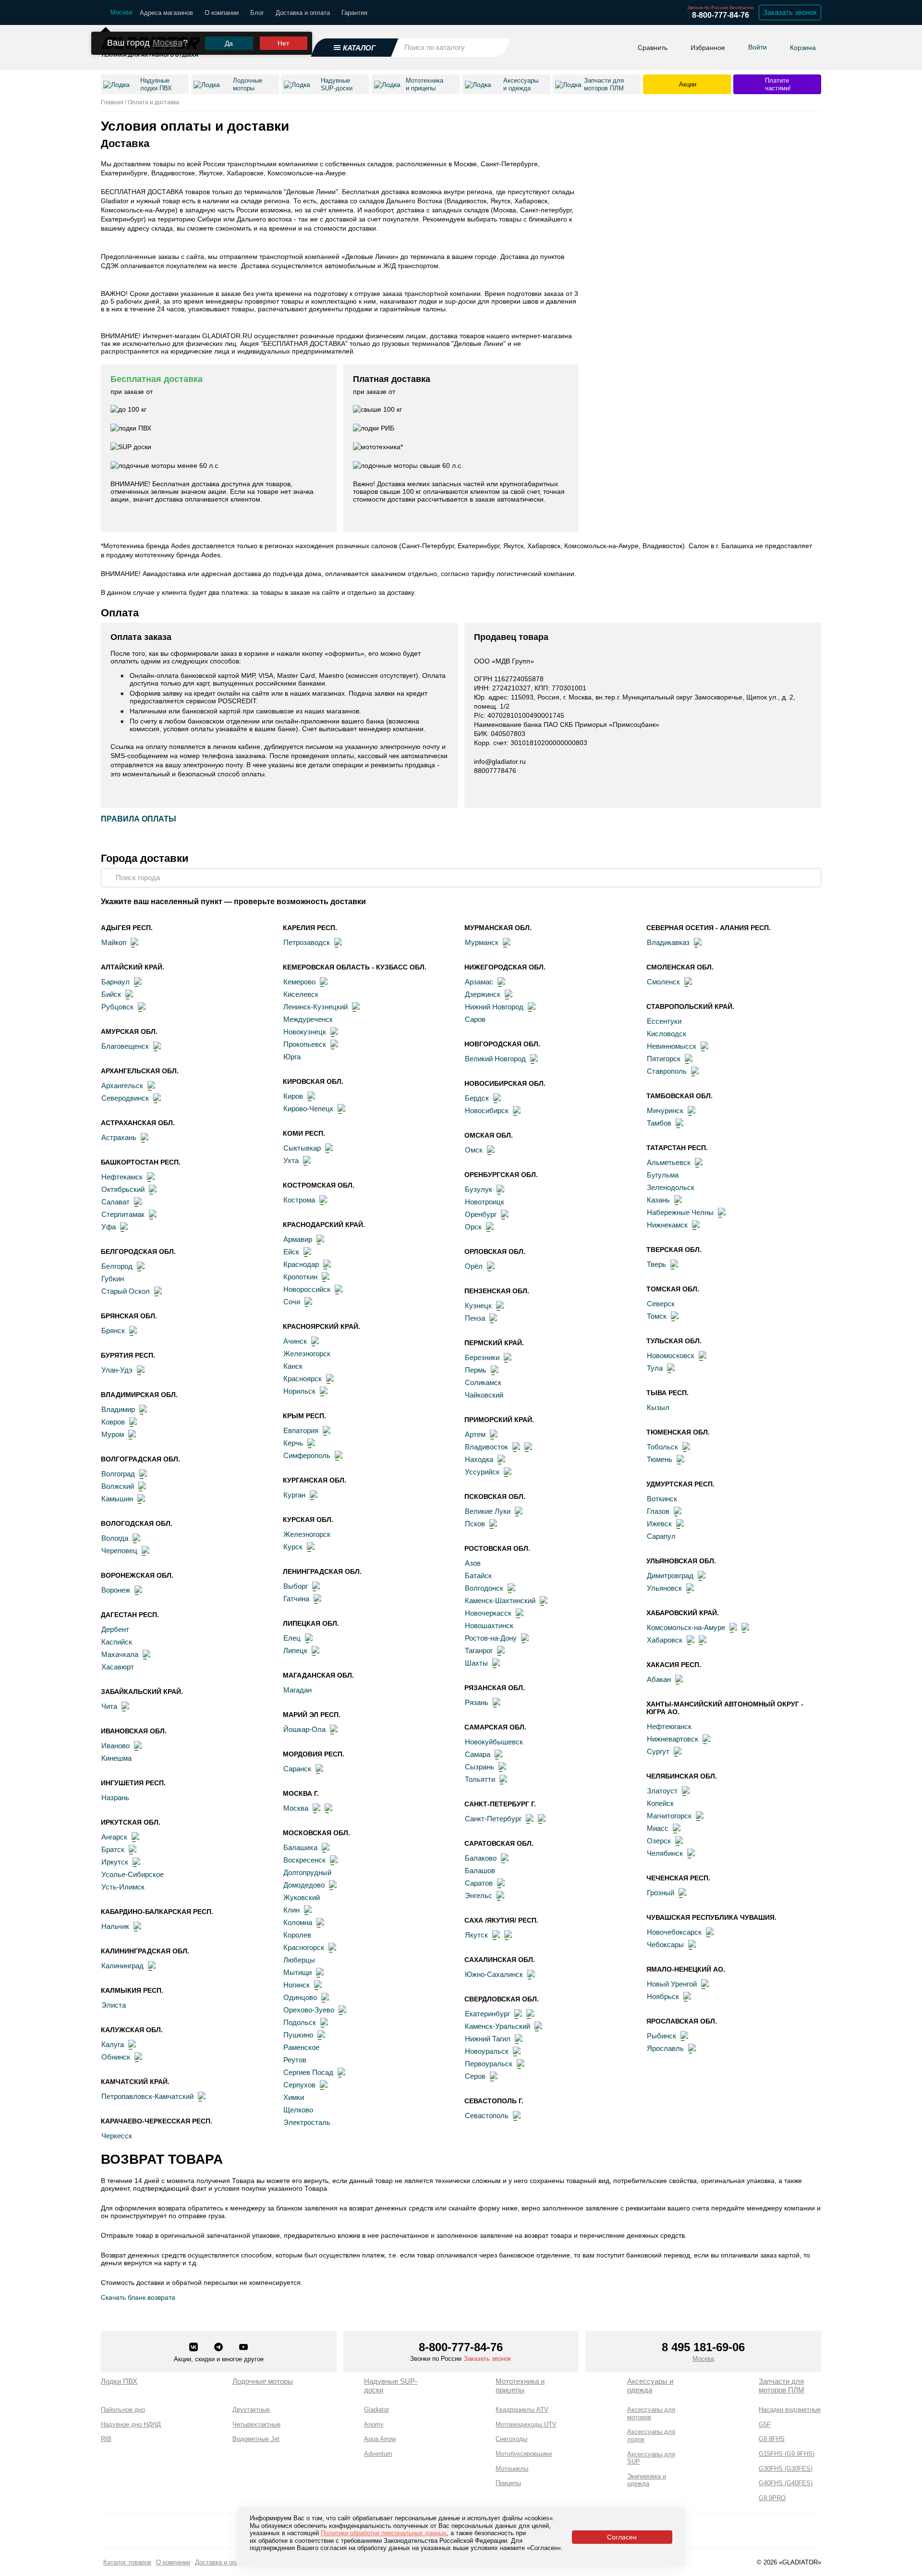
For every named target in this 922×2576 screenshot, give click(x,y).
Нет (283, 43)
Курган (294, 1495)
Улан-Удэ (117, 1370)
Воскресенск (304, 1860)
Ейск (291, 1252)
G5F (765, 2424)
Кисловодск (667, 1034)
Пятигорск (664, 1059)
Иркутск (115, 1862)
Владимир (118, 1409)
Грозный (661, 1893)
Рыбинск (661, 2036)
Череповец (119, 1551)
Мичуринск (665, 1110)
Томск (657, 1316)
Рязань (477, 1702)
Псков (475, 1524)
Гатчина (296, 1599)
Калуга (113, 2044)
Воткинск (662, 1499)
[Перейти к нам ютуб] (243, 2348)
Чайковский (484, 1395)
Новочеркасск (488, 1613)
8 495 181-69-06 (703, 2347)
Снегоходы (511, 2439)
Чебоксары (665, 1944)
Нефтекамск (122, 1177)
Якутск (476, 1935)
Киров (293, 1096)
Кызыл (658, 1407)
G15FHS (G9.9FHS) (787, 2454)
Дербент (115, 1629)
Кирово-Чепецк (308, 1109)
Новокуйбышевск (494, 1742)
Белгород (117, 1266)
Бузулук (479, 1189)
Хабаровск (665, 1640)
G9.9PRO (772, 2498)
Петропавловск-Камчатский (147, 2096)
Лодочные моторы (263, 2381)
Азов (473, 1563)
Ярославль (665, 2048)
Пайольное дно (123, 2410)
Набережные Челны (680, 1212)
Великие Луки (488, 1511)
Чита (109, 1706)
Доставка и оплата (303, 13)
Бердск (477, 1098)
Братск (113, 1849)
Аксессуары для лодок (651, 2435)
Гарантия (354, 13)
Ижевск (659, 1524)
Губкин (113, 1279)
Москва (168, 43)
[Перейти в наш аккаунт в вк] (194, 2348)
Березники (482, 1357)
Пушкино (298, 2035)
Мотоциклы (512, 2469)
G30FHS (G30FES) (786, 2469)
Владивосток (486, 1447)
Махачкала (120, 1654)
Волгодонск (484, 1588)
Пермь (476, 1370)
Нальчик (115, 1926)
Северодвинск (125, 1098)
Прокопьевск (305, 1044)
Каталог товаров (127, 2562)
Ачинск (295, 1341)
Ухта (291, 1160)
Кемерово (299, 982)
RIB (106, 2439)
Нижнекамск (667, 1225)
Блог (257, 13)
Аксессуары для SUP (651, 2458)
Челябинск (665, 1853)
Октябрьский (123, 1189)
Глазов (658, 1511)
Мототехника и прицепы (520, 2386)
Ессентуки (664, 1021)
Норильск (299, 1391)
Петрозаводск (307, 942)
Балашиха (300, 1847)
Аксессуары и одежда (650, 2386)
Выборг (296, 1586)
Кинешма (116, 1758)
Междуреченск (308, 1019)
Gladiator (376, 2410)
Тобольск (662, 1447)
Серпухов (299, 2085)
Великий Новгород (495, 1059)
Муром (113, 1434)
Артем (475, 1434)
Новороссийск (307, 1289)
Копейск (660, 1803)
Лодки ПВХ (119, 2381)
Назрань (115, 1797)
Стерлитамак (123, 1214)
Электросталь (307, 2122)
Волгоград (118, 1474)
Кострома (299, 1200)
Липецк (295, 1650)
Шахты (476, 1663)
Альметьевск (669, 1162)
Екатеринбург (487, 2014)
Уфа (109, 1227)
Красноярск (303, 1379)
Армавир (298, 1239)
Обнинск (116, 2057)
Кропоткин (300, 1277)
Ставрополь (667, 1071)
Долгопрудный (307, 1872)
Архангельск (122, 1086)
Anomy (374, 2424)
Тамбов (659, 1123)
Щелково (298, 2110)
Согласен (622, 2537)
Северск (661, 1304)
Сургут (658, 1751)
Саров (475, 1019)
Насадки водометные (790, 2410)
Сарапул (661, 1536)
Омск (474, 1150)
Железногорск (307, 1354)
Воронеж (116, 1590)
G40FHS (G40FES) (786, 2483)
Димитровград (670, 1576)
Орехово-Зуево (309, 2010)
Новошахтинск (489, 1625)
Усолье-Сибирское (133, 1874)
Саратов (479, 1883)
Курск (293, 1547)
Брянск (113, 1331)
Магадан (297, 1690)
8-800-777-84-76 (721, 15)
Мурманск (482, 942)
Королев (297, 1935)
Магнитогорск (669, 1816)
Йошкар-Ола (304, 1729)
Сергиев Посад (308, 2072)
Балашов (480, 1871)
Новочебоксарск (674, 1932)
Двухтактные (251, 2410)
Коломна (298, 1922)
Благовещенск (125, 1046)
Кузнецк (478, 1306)
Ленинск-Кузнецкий (315, 1007)
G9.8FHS (772, 2439)
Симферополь (307, 1455)
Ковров (113, 1422)
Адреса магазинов (166, 13)
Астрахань (119, 1137)
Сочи (292, 1302)
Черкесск (117, 2136)
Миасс (658, 1828)
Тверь (656, 1264)
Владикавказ (668, 942)
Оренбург (481, 1214)
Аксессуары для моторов (651, 2413)
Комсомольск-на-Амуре (686, 1627)
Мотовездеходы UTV (526, 2424)
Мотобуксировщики (524, 2454)
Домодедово (304, 1885)
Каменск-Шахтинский (500, 1601)
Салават (115, 1202)
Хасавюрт (118, 1667)
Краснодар (301, 1264)
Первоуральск (489, 2064)
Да (229, 43)
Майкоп (114, 942)
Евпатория (301, 1430)
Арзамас (479, 982)
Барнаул (115, 982)
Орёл (474, 1266)
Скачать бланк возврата (138, 2297)
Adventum (378, 2454)
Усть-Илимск (123, 1887)
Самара (478, 1754)
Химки (294, 2097)
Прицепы (508, 2483)
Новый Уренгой (672, 1984)
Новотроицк (485, 1202)
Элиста (114, 2005)
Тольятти (480, 1779)
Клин (291, 1910)
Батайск (478, 1576)
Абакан (659, 1679)
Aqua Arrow (380, 2439)
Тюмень (660, 1459)
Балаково (481, 1858)
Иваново (115, 1746)
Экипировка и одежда (647, 2480)
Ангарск (114, 1837)
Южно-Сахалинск (494, 1974)
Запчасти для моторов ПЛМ (782, 2386)
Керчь (293, 1443)
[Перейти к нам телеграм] (219, 2348)
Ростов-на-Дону (491, 1638)
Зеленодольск (671, 1187)
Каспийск (117, 1642)
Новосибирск (487, 1110)
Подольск (300, 2022)
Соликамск (483, 1382)
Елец (292, 1638)
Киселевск (301, 994)
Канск (293, 1366)
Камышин (117, 1499)
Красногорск (304, 1947)
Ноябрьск (663, 1996)
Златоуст (662, 1791)
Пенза (475, 1318)
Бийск (111, 994)
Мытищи (297, 1972)
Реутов (295, 2060)
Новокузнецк (305, 1032)
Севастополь (487, 2116)
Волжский (118, 1486)
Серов (475, 2076)
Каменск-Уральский (497, 2026)
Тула (655, 1368)
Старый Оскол (126, 1291)
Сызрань (479, 1767)
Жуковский (302, 1897)
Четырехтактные (256, 2424)
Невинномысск (672, 1046)
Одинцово (300, 1997)
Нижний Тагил (488, 2039)
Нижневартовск (673, 1739)
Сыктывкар (302, 1148)
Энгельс (479, 1895)
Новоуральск (487, 2051)
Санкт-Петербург (493, 1819)
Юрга (292, 1057)
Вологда (115, 1538)
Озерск (659, 1841)
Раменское (301, 2047)
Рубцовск (117, 1007)
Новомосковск (671, 1355)
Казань (658, 1200)
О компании (222, 13)
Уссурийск (482, 1472)
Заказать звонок (790, 12)
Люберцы (299, 1960)
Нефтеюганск (669, 1726)
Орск (473, 1227)
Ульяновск (664, 1588)
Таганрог (479, 1650)
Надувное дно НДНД (131, 2424)
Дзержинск (483, 994)
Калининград (122, 1966)
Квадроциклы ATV (522, 2410)
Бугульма (663, 1175)
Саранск (297, 1769)
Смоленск (663, 982)
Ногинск (297, 1985)
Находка (479, 1459)
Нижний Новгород (494, 1007)
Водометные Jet (256, 2439)
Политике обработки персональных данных (384, 2533)
